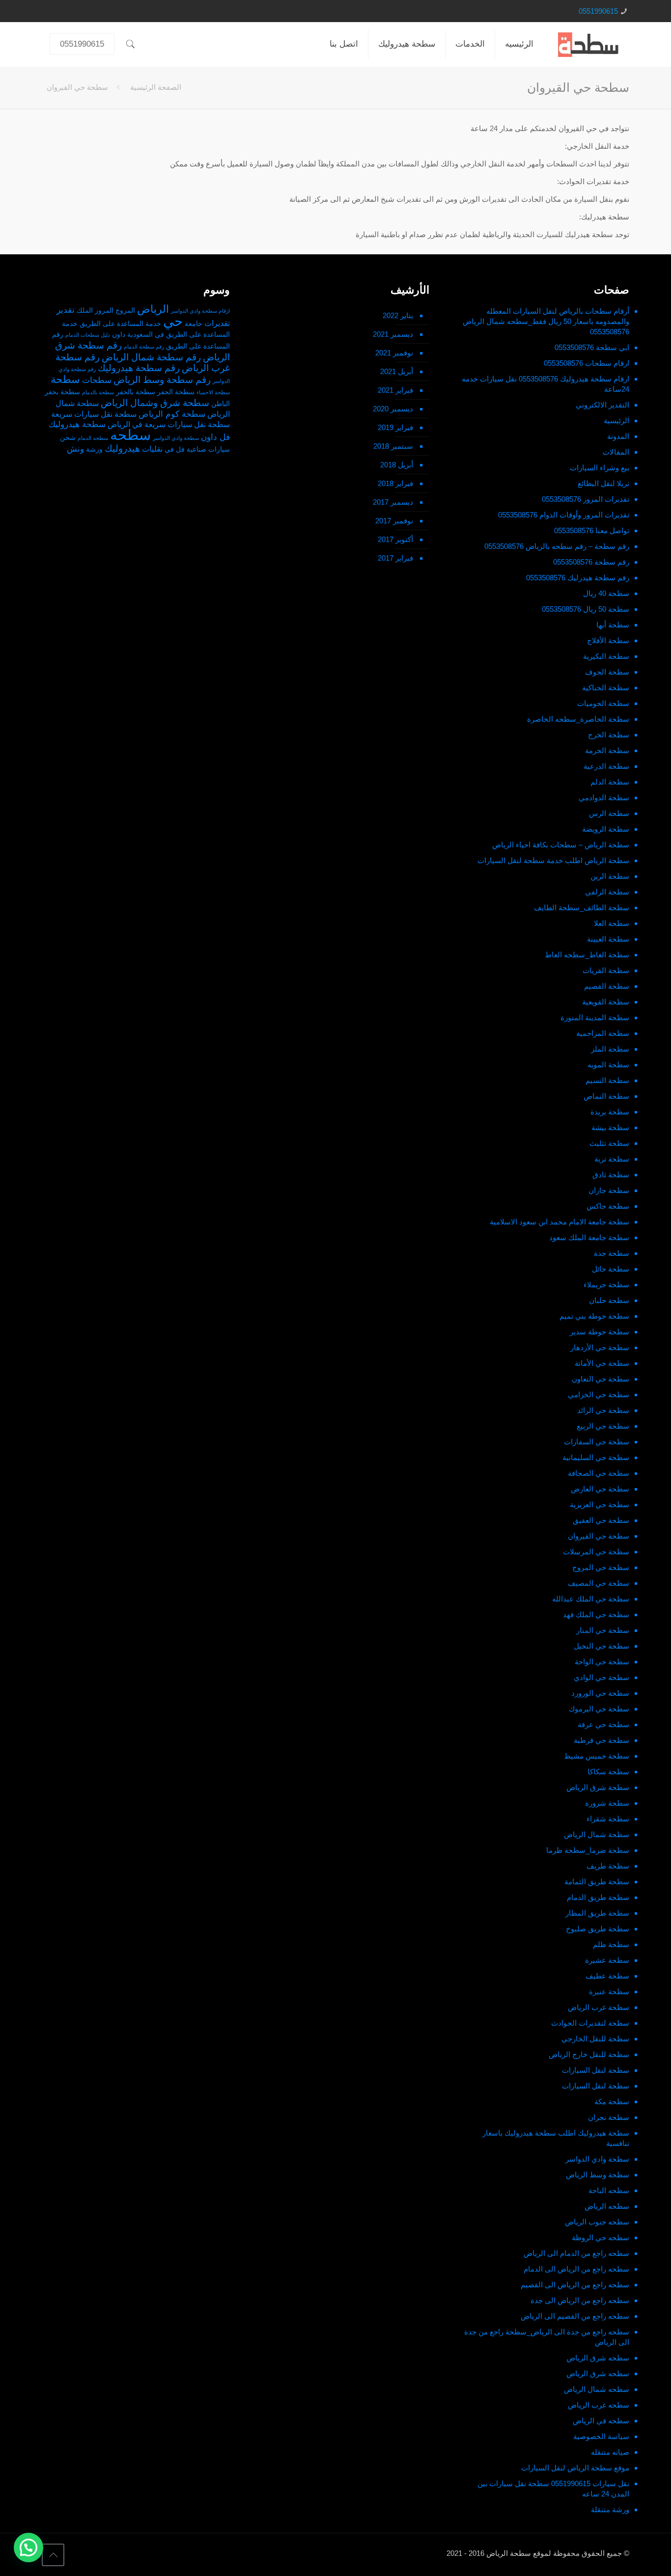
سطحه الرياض (607, 2206)
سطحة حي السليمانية (596, 1457)
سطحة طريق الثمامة (597, 1882)
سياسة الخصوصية (601, 2436)
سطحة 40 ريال (606, 593)
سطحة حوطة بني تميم (594, 1316)
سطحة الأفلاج (608, 640)
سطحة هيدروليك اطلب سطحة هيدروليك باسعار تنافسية (556, 2138)
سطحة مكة (612, 2101)
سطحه (130, 435)
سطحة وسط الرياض (598, 2175)
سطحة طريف (608, 1866)
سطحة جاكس (608, 1206)
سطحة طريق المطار (597, 1913)
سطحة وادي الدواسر (597, 2159)
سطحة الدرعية (606, 766)
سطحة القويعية (606, 1002)
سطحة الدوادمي (604, 798)
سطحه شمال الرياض (597, 2389)
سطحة (65, 380)
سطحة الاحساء (213, 392)
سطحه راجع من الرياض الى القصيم (575, 2285)
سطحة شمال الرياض (597, 1834)
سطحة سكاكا (608, 1772)
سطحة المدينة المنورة (595, 1017)
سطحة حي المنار (603, 1630)
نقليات (152, 449)
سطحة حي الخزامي (599, 1395)
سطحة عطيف (607, 1976)
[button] (28, 2548)
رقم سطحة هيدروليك (139, 368)
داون (119, 335)
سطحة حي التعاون (601, 1379)
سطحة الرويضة (606, 829)
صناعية (196, 449)
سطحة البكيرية (606, 656)
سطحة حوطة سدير (600, 1332)
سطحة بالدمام (98, 392)
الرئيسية (616, 420)
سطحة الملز (610, 1049)
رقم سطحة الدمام (144, 347)
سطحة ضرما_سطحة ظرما (588, 1850)
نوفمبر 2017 (394, 521)
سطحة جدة (612, 1253)
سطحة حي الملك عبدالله (591, 1599)
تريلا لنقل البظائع (603, 483)
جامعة (194, 324)
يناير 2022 (398, 315)
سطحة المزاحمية (603, 1033)
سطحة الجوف (607, 672)
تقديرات (217, 323)
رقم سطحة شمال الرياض (151, 357)
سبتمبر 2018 (393, 446)
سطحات (97, 380)
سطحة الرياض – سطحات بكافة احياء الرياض (561, 845)
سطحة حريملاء (606, 1285)
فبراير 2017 (395, 558)
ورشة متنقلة (610, 2509)
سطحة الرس (609, 813)
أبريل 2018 (397, 465)
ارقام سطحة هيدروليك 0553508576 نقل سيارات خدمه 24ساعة (545, 384)
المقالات (616, 452)
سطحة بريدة (610, 1112)
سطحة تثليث (609, 1143)
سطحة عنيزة (609, 1992)
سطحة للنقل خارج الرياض (589, 2054)
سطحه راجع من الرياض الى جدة (580, 2300)
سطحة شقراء (608, 1819)
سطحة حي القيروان (599, 1536)
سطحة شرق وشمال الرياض (155, 403)
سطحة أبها (613, 625)
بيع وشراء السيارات (600, 468)
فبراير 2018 (395, 483)
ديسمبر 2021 (393, 334)
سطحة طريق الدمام (598, 1897)
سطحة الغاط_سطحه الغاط (587, 955)
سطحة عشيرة (607, 1960)
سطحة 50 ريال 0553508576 (586, 609)
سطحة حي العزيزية (600, 1505)
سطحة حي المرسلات (596, 1552)
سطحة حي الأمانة (602, 1363)
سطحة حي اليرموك (599, 1709)
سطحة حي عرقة (603, 1724)
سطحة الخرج (609, 735)
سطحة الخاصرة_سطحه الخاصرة (578, 719)
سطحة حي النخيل (601, 1646)
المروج (125, 311)
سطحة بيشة (610, 1127)
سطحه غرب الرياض (599, 2405)
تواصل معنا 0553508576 (592, 530)
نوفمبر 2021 (394, 353)
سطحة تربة (612, 1159)
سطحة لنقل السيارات (596, 2070)
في (169, 449)
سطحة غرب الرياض (599, 2007)
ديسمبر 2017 (393, 502)
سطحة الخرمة (607, 750)
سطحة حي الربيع (603, 1426)
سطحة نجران (609, 2117)
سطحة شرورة (607, 1803)
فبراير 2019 (395, 427)
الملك (85, 311)
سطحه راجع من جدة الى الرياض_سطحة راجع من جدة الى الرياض (547, 2337)
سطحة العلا (612, 923)
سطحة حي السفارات (597, 1442)
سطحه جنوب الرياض (597, 2222)
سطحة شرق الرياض (598, 1787)
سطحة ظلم (611, 1944)
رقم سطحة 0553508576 (591, 562)
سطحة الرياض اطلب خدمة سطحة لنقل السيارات (553, 860)
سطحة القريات (606, 970)
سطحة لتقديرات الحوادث (590, 2023)
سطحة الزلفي (607, 892)
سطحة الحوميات (603, 703)
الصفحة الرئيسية (156, 87)
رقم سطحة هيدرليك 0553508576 (578, 578)
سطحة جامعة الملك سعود (589, 1237)
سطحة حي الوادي (601, 1677)
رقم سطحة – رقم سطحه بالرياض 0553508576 (557, 546)
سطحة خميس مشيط (597, 1756)
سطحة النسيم (607, 1080)
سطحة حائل (611, 1269)
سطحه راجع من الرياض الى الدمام (576, 2269)
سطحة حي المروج (601, 1567)
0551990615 (598, 11)
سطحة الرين (610, 876)
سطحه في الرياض (601, 2421)
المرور (104, 311)
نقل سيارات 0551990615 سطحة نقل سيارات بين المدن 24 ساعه (553, 2489)
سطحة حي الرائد (603, 1410)
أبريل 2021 (397, 371)
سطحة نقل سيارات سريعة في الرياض (169, 424)
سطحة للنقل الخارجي (595, 2039)
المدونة (618, 436)
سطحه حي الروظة (601, 2237)
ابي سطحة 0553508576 (592, 347)
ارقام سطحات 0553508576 (587, 363)
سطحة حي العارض (600, 1489)
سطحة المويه (608, 1065)
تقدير (66, 310)
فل (180, 449)
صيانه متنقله (610, 2452)
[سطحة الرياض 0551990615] (589, 44)
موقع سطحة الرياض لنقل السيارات (575, 2468)
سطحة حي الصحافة (599, 1473)
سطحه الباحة (609, 2190)
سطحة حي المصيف (599, 1583)
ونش (75, 449)
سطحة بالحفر (136, 392)
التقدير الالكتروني (602, 405)
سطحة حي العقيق (601, 1520)
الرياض (153, 309)
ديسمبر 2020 (393, 409)
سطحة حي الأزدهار (600, 1347)
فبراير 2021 (395, 390)
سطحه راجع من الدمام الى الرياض (576, 2253)
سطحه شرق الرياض (598, 2358)
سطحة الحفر (176, 392)
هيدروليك (122, 448)
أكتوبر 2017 (395, 539)
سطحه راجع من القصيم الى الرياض (575, 2316)
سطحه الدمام (93, 438)
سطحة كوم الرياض (172, 414)
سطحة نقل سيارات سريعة (94, 414)
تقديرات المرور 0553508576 (586, 499)
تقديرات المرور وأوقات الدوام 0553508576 (564, 515)
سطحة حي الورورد (600, 1693)
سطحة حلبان (609, 1300)
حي (173, 321)
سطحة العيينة (608, 939)
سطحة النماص (606, 1096)
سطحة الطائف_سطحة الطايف (582, 908)
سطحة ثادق (611, 1175)
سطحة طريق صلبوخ (598, 1929)
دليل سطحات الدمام (88, 335)
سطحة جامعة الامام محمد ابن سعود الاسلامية (559, 1222)
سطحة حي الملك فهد (596, 1614)
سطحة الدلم (610, 782)
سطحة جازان (609, 1190)
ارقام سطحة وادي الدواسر (200, 311)
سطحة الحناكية (606, 688)
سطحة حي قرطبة (601, 1740)
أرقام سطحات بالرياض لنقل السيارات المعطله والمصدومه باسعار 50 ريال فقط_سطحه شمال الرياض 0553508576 (546, 321)
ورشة (94, 449)
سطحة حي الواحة (602, 1662)
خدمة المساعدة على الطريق (120, 324)
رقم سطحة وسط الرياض (162, 380)
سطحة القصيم (607, 986)
